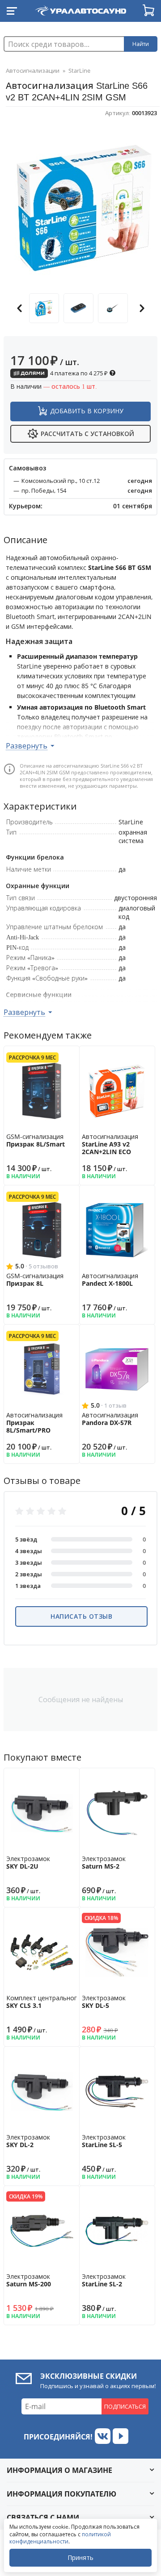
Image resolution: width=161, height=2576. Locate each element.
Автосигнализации (33, 71)
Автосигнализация (110, 1144)
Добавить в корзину (87, 411)
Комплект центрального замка (53, 2002)
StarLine (79, 71)
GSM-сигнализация (36, 1140)
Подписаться (125, 2406)
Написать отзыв (81, 1616)
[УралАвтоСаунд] (80, 9)
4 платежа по (78, 373)
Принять (80, 2557)
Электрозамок (28, 1862)
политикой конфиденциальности (60, 2538)
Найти (141, 44)
